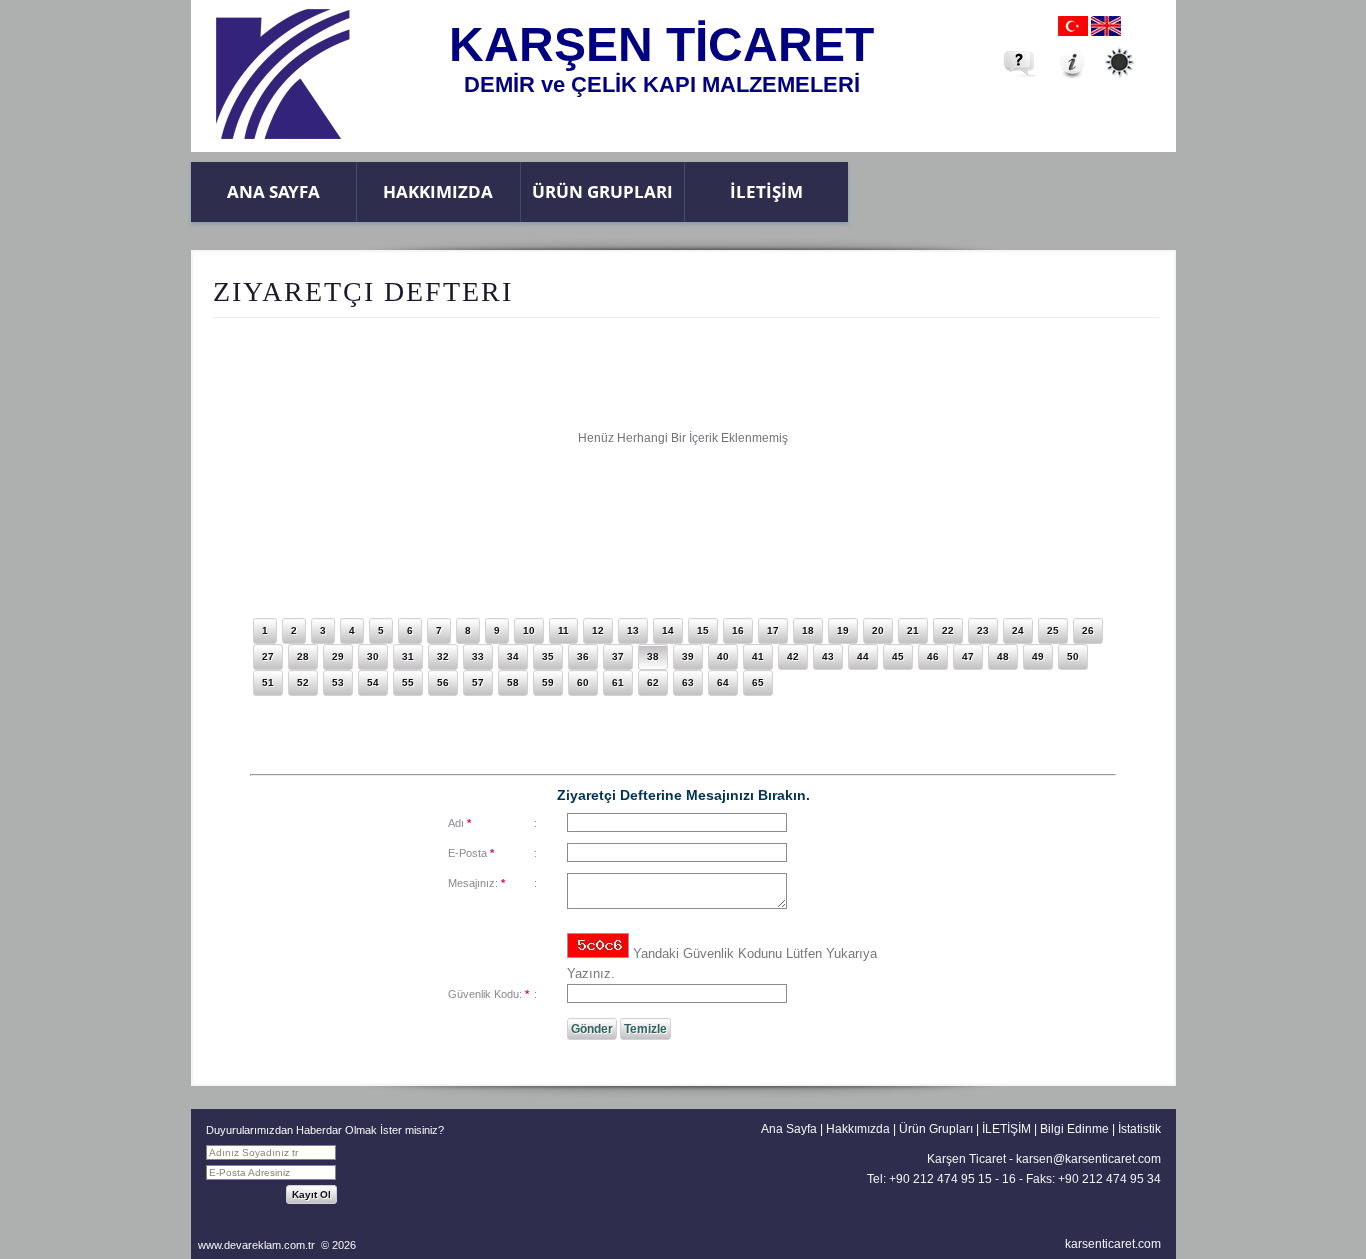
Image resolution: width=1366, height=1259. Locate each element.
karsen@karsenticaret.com (1088, 1159)
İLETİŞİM (766, 191)
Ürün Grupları (602, 191)
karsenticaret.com (1113, 1244)
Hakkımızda (438, 191)
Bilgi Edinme (1074, 1129)
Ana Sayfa (273, 191)
